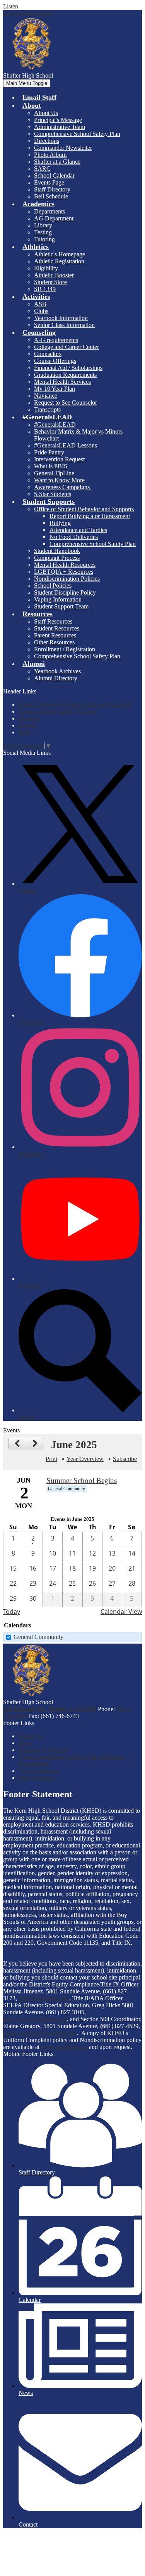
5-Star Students (53, 494)
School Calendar (54, 175)
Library (43, 225)
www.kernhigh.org (64, 2047)
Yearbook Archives (57, 671)
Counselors (48, 354)
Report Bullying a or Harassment (90, 516)
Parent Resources (55, 635)
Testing (43, 232)
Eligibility (46, 268)
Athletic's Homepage (60, 254)
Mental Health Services (62, 382)
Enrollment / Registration (65, 649)
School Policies (53, 586)
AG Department (54, 218)
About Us (46, 113)
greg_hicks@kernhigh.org (35, 2019)
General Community (38, 1637)
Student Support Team (61, 606)
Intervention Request (59, 459)
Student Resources (57, 628)
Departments (49, 211)
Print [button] (51, 1459)
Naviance (46, 396)
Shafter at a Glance (57, 162)
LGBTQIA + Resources (64, 572)
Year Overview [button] (85, 1459)
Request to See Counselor (66, 402)
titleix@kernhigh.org (44, 1998)
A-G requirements (56, 340)
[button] (32, 105)
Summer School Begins (82, 1480)
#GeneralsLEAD (55, 425)
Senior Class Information (64, 325)
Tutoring (44, 239)
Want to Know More (59, 480)
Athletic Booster (54, 275)
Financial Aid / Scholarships (68, 368)
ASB (40, 304)
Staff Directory (52, 189)
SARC (42, 169)
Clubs (41, 311)
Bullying (60, 523)
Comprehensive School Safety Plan (77, 134)
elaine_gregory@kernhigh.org (40, 2033)
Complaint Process (57, 558)
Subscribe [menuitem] (125, 1459)
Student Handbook (57, 551)
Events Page (49, 182)
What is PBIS (51, 466)
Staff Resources (53, 621)
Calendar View (121, 1612)
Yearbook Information (61, 318)
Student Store (50, 282)
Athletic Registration (59, 261)
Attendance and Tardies (78, 530)
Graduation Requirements (65, 375)
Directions (47, 141)
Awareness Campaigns (63, 487)
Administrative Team (60, 127)
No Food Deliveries (74, 537)
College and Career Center (67, 347)
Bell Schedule (51, 196)
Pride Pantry (49, 452)
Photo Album (50, 155)
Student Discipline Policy (65, 592)
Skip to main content (28, 13)
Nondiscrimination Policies (67, 579)
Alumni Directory (56, 678)
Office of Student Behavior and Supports (84, 509)
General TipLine (54, 473)
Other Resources (54, 642)
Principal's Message (58, 120)
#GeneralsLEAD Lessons (66, 445)
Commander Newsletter (63, 148)
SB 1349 (45, 289)
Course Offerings (55, 361)
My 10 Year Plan (55, 389)
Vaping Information (58, 599)
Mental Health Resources (65, 565)
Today (12, 1612)
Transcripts (47, 409)
